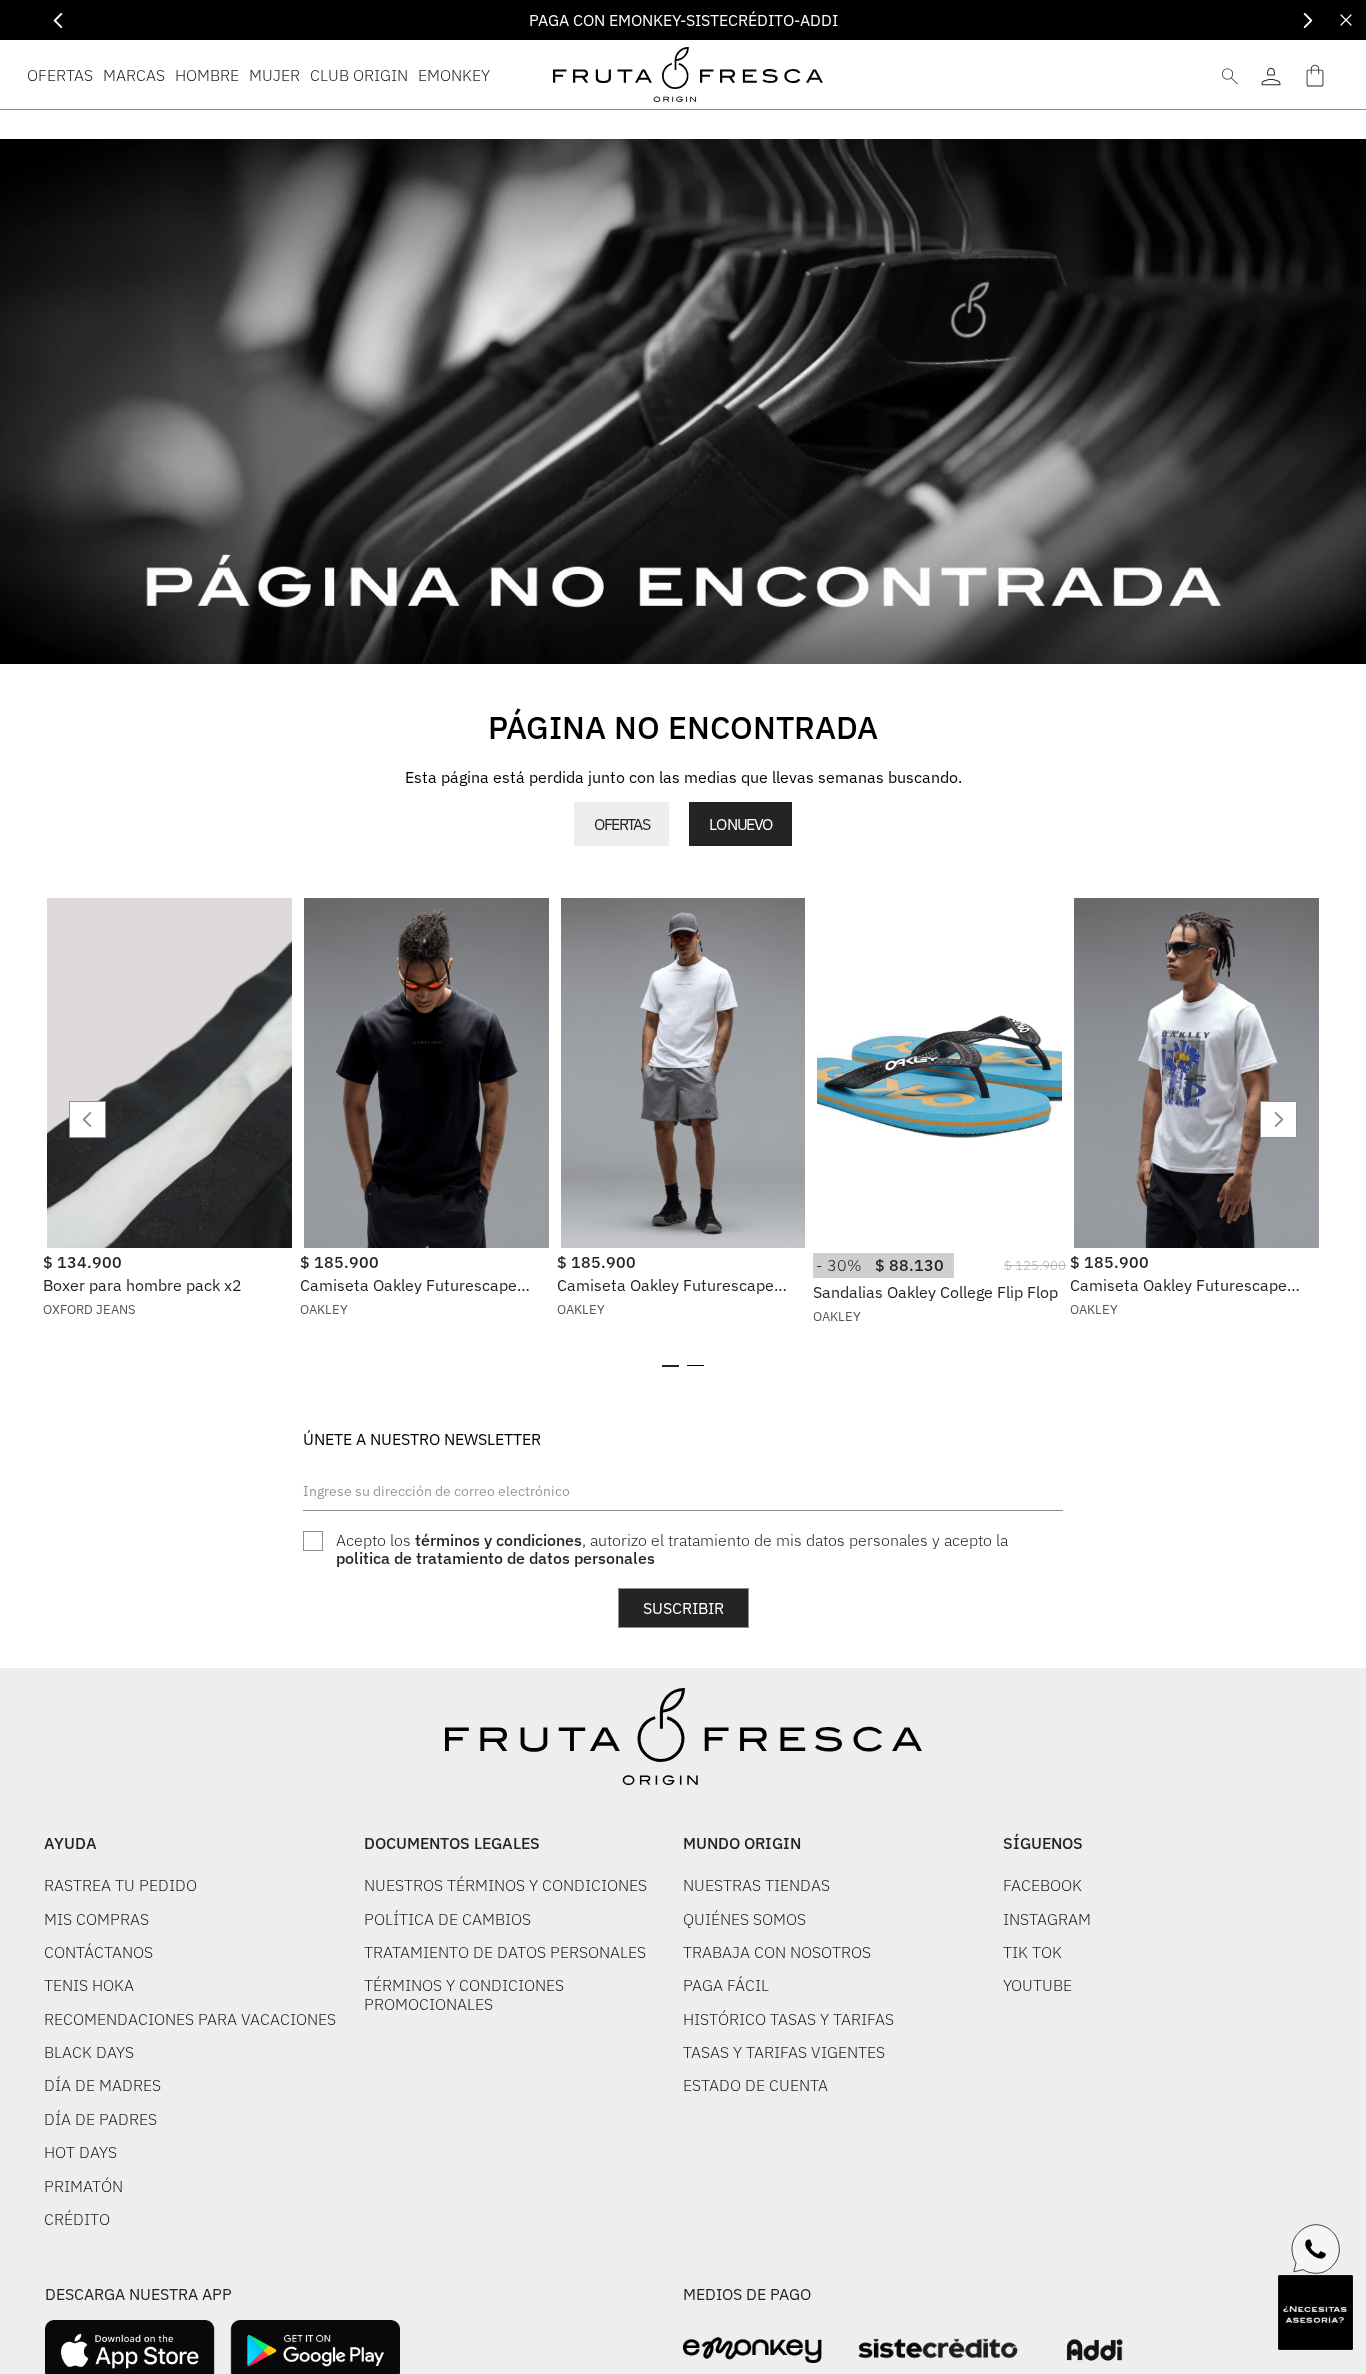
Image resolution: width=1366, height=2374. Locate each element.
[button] (670, 1366)
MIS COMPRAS (96, 1919)
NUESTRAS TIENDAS (756, 1885)
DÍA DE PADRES (100, 2119)
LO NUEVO (740, 824)
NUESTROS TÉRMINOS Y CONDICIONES (505, 1885)
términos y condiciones (498, 1540)
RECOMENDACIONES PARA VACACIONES (190, 2019)
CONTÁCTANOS (98, 1952)
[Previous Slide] (58, 20)
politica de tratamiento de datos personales (495, 1558)
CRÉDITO (77, 2219)
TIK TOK (1032, 1952)
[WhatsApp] (1316, 2249)
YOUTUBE (1037, 1985)
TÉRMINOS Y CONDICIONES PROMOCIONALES (464, 1994)
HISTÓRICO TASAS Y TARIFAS (788, 2019)
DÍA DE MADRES (102, 2085)
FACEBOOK (1042, 1885)
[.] (1270, 74)
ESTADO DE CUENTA (755, 2085)
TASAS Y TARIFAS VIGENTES (784, 2052)
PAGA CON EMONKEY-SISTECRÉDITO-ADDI (683, 20)
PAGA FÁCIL (726, 1985)
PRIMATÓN (83, 2186)
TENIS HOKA (89, 1985)
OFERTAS (621, 824)
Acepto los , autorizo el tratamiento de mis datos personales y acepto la (672, 1549)
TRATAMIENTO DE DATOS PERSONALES (505, 1952)
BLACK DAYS (89, 2052)
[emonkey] (752, 2350)
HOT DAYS (80, 2152)
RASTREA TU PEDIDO (120, 1885)
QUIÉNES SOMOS (744, 1919)
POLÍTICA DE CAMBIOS (447, 1919)
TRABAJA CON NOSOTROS (777, 1952)
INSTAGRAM (1047, 1919)
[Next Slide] (1307, 20)
